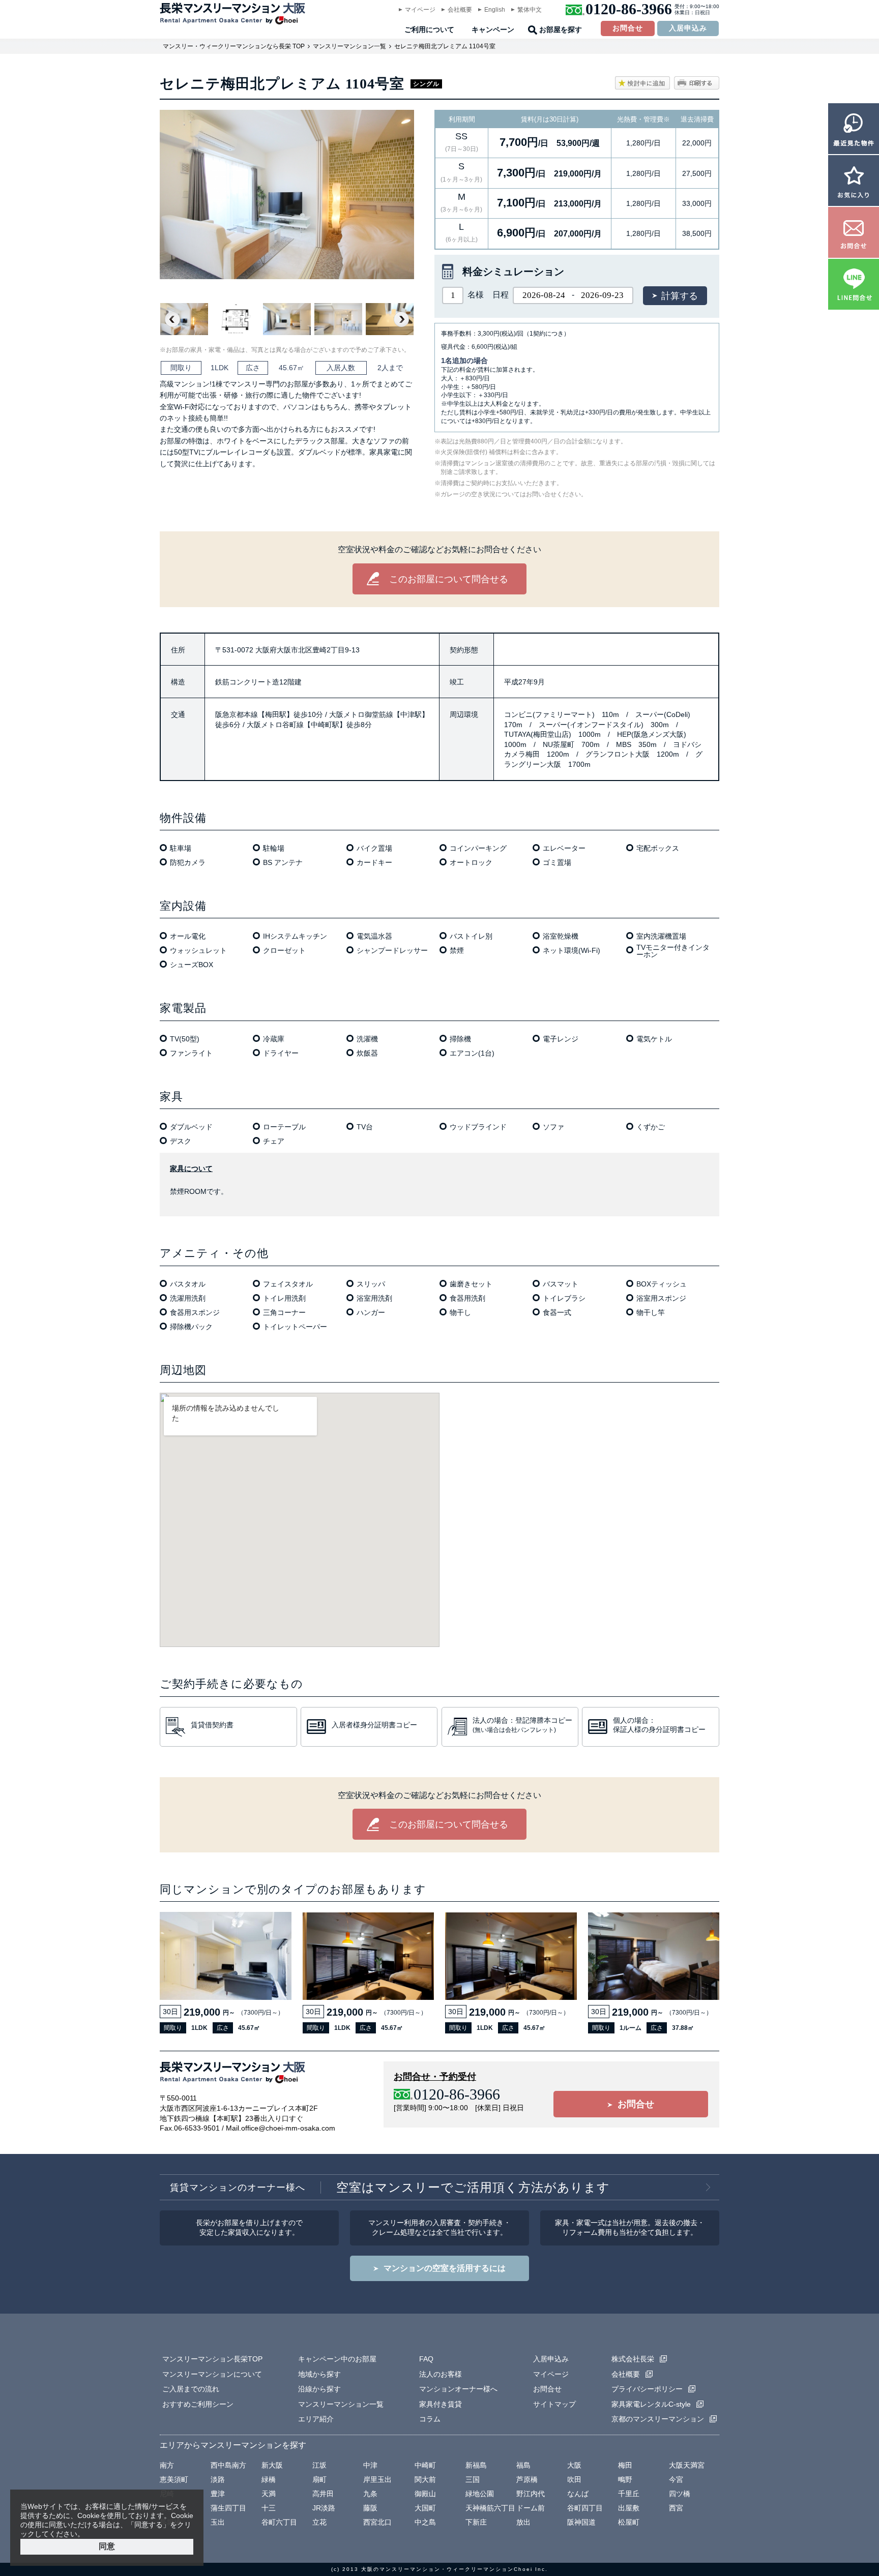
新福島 (476, 2465)
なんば (578, 2494)
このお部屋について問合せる (449, 579)
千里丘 (629, 2494)
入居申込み (688, 28)
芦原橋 (527, 2479)
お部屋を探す (561, 30)
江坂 (319, 2465)
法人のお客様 (441, 2374)
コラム (430, 2419)
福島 (523, 2465)
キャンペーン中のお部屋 (337, 2359)
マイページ (420, 10)
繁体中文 (530, 10)
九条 (370, 2494)
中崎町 (425, 2465)
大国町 (425, 2508)
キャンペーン (493, 30)
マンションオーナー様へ (458, 2389)
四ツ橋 (680, 2494)
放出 (523, 2522)
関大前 (425, 2479)
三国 (473, 2479)
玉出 (218, 2522)
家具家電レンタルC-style (651, 2404)
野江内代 (531, 2494)
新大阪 (272, 2465)
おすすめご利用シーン (198, 2404)
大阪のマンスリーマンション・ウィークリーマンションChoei (447, 2569)
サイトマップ (554, 2404)
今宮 (676, 2479)
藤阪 (370, 2508)
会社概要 (460, 10)
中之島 (425, 2522)
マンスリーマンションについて (212, 2374)
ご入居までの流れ (191, 2389)
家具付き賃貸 (441, 2404)
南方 (167, 2465)
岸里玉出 (377, 2479)
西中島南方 (228, 2465)
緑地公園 (480, 2494)
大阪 (574, 2465)
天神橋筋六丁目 (490, 2508)
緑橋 (269, 2479)
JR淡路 (324, 2508)
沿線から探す (319, 2389)
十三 (269, 2508)
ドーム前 (531, 2508)
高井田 (323, 2494)
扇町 (319, 2479)
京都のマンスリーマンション (658, 2419)
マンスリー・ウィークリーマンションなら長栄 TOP (234, 46)
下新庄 (476, 2522)
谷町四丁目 (585, 2508)
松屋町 (629, 2522)
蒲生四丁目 (228, 2508)
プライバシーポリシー (647, 2389)
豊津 (218, 2494)
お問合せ (628, 28)
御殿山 (425, 2494)
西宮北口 (377, 2522)
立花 (319, 2522)
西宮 (676, 2508)
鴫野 (625, 2479)
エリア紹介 (316, 2419)
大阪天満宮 (687, 2465)
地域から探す (319, 2374)
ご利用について (429, 30)
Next (401, 319)
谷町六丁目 (279, 2522)
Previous (172, 319)
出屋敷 (629, 2508)
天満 (269, 2494)
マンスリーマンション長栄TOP (212, 2359)
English (495, 10)
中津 (370, 2465)
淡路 (218, 2479)
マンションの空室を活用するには (445, 2268)
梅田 (625, 2465)
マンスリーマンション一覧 (349, 46)
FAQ (426, 2359)
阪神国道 (581, 2522)
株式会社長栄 (633, 2359)
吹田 (574, 2479)
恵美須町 (174, 2479)
